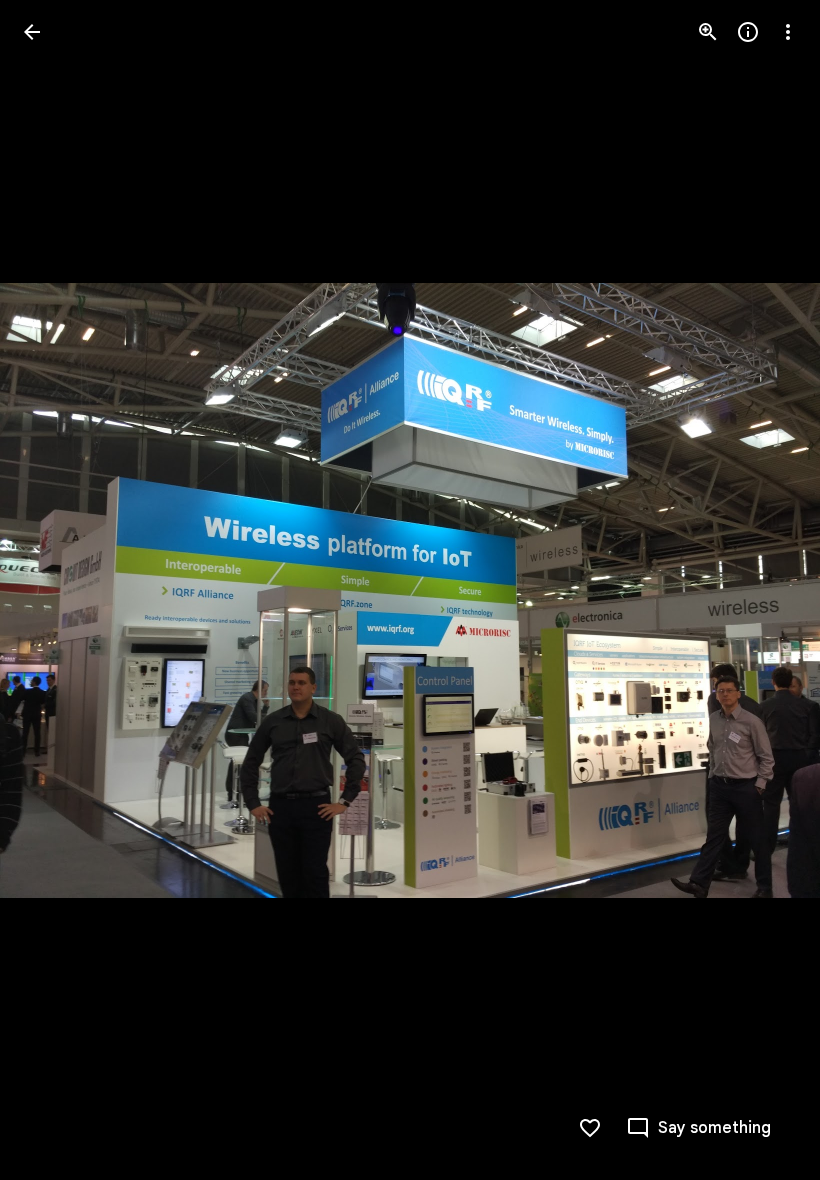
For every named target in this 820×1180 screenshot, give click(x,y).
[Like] (590, 1128)
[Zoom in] (708, 32)
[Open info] (748, 32)
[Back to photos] (32, 32)
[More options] (788, 32)
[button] (56, 590)
